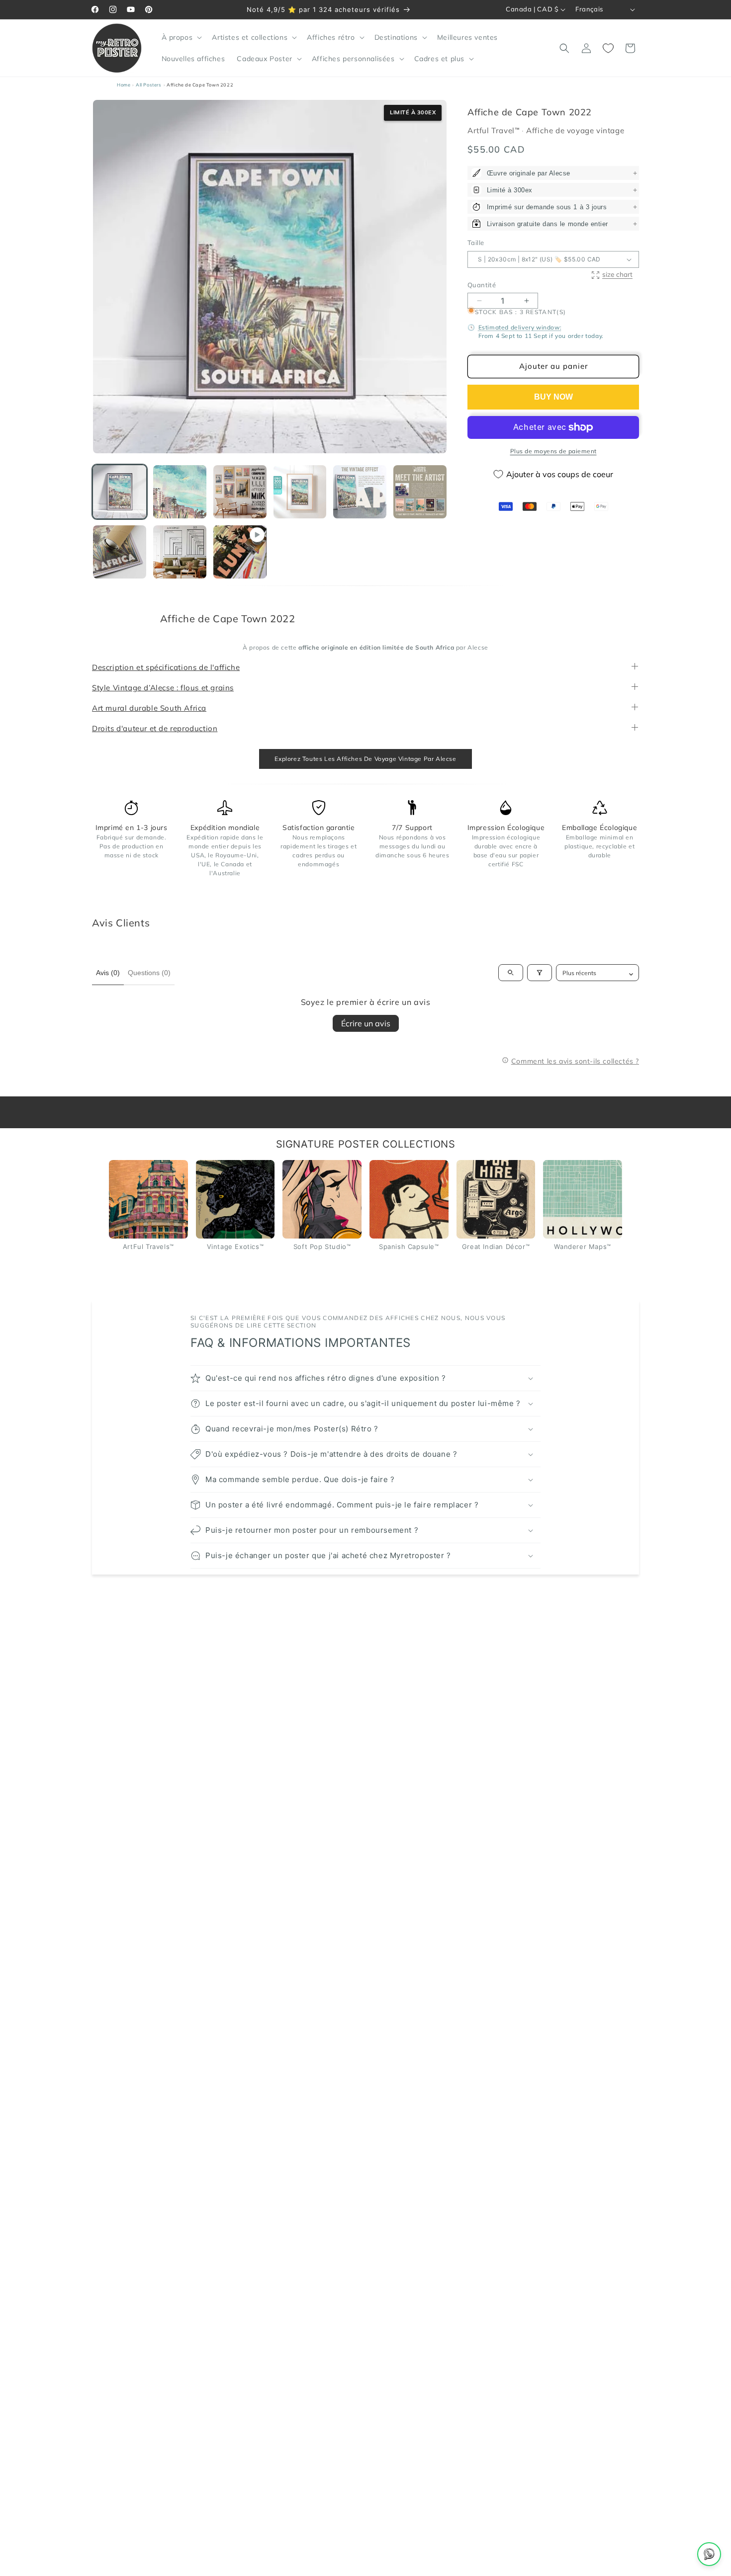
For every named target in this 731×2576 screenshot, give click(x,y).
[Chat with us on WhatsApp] (709, 2554)
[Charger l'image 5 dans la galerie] (360, 492)
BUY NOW (553, 397)
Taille (476, 243)
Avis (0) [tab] (108, 973)
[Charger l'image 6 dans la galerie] (420, 492)
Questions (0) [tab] (149, 973)
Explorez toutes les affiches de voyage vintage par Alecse (365, 759)
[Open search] (511, 973)
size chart (617, 275)
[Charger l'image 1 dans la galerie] (120, 492)
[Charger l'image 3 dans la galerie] (240, 492)
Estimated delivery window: (520, 327)
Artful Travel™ (495, 130)
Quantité (482, 285)
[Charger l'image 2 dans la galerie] (180, 492)
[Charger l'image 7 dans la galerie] (120, 552)
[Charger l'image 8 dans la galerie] (180, 552)
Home (124, 85)
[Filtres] (540, 973)
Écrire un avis (366, 1023)
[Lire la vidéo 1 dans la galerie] (240, 552)
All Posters (149, 85)
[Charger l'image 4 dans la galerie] (300, 492)
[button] (181, 37)
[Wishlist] (608, 48)
